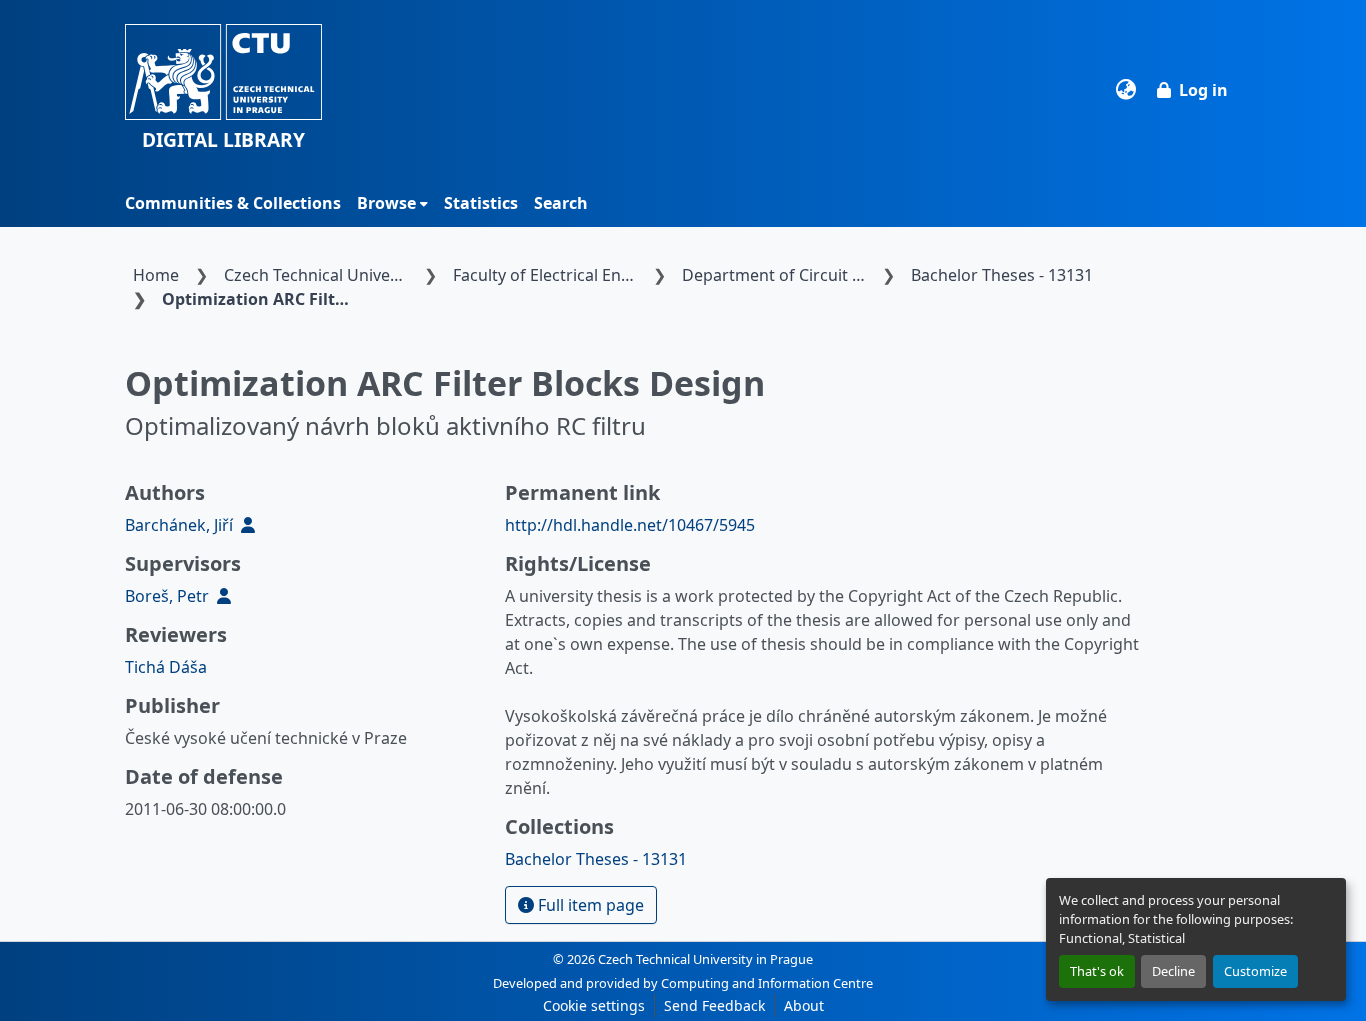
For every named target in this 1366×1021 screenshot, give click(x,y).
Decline (1173, 971)
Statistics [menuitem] (481, 203)
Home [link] (156, 275)
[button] (223, 89)
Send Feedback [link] (714, 1005)
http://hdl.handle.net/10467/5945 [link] (630, 525)
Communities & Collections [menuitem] (233, 203)
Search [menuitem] (561, 203)
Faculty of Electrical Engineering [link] (549, 275)
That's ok (1097, 971)
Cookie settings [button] (594, 1005)
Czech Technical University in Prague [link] (320, 275)
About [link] (804, 1005)
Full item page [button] (589, 905)
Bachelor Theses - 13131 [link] (1002, 275)
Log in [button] (1203, 90)
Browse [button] (386, 203)
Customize (1255, 971)
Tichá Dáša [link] (166, 667)
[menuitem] (392, 203)
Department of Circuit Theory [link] (778, 275)
